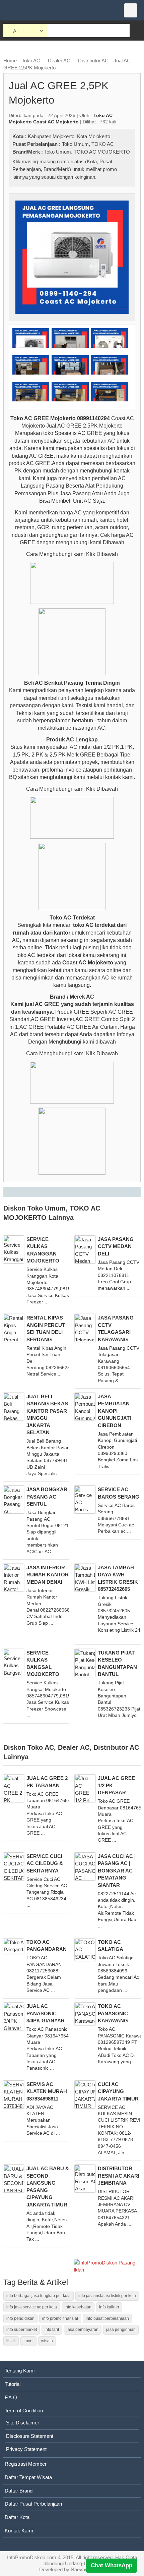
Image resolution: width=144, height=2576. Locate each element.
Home (10, 61)
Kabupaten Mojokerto (51, 136)
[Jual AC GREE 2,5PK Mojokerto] (72, 257)
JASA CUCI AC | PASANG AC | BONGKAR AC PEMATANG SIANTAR (117, 1871)
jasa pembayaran (83, 2330)
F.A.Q (11, 2397)
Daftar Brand (19, 2491)
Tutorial (13, 2384)
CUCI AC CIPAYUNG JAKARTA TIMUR (118, 2091)
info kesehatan (78, 2307)
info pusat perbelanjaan (107, 2318)
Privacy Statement (26, 2449)
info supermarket (22, 2330)
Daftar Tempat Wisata (28, 2477)
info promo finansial (60, 2318)
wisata (47, 2341)
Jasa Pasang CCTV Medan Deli (116, 1246)
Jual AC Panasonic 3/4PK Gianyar (46, 2013)
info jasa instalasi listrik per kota (107, 2296)
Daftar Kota (17, 2517)
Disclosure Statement (30, 2436)
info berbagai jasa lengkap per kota (39, 2296)
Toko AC (31, 61)
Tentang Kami (20, 2371)
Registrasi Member (26, 2464)
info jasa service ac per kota (32, 2307)
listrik (11, 2341)
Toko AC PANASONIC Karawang (113, 2013)
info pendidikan (20, 2318)
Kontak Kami (19, 2531)
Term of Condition (24, 2411)
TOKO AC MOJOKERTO (102, 152)
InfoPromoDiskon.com (32, 2557)
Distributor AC (93, 61)
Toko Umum (75, 144)
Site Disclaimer (23, 2423)
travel (28, 2341)
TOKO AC (103, 144)
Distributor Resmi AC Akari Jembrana (119, 2176)
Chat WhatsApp (112, 2565)
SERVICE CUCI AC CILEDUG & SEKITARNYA (45, 1863)
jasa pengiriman (121, 2330)
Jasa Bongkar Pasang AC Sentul (47, 1497)
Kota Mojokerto (94, 136)
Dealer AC (59, 61)
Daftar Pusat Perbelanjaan (33, 2504)
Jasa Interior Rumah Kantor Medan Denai (48, 1575)
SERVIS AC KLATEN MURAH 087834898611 (47, 2091)
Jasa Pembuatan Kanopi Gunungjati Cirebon (114, 1411)
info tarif (52, 2330)
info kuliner (109, 2307)
